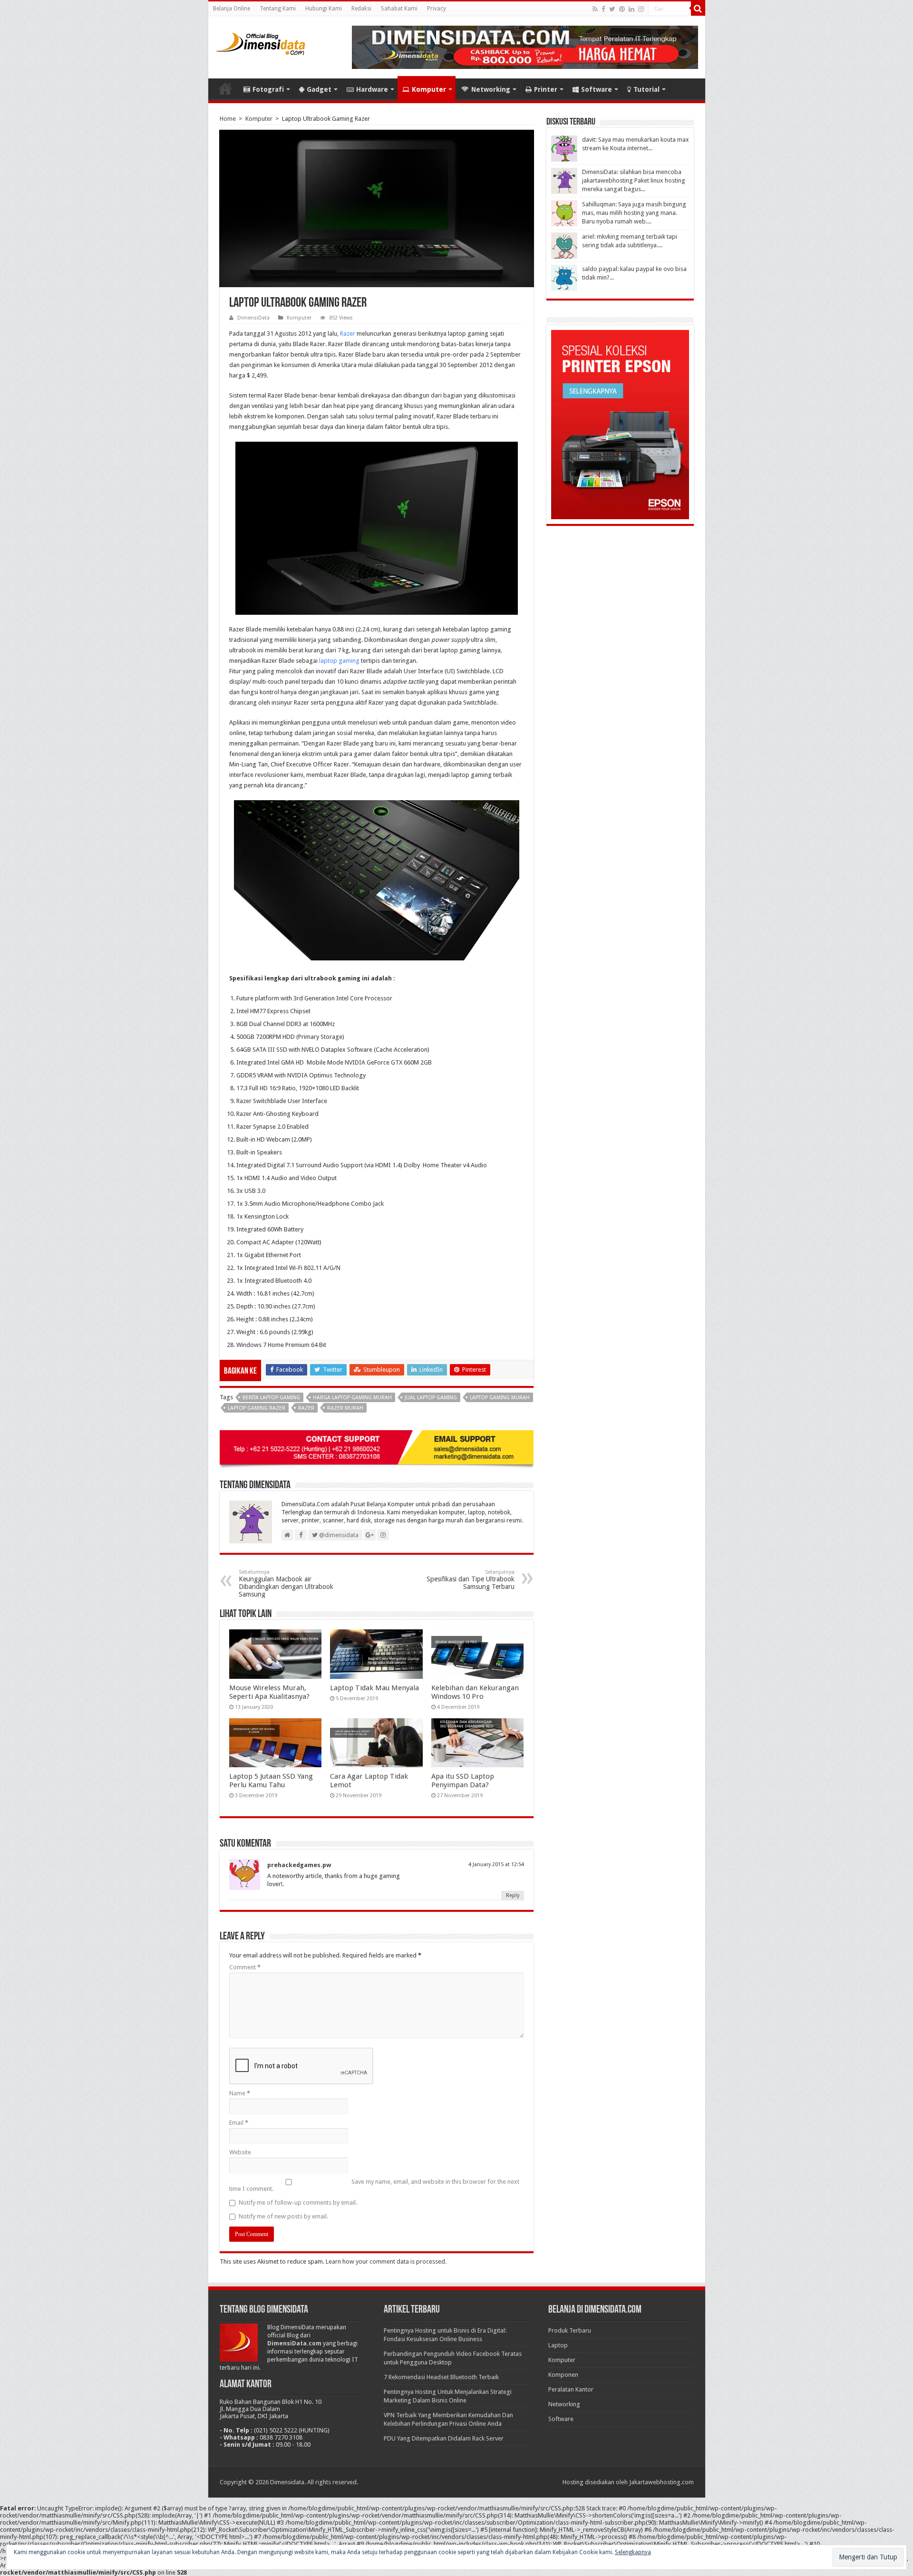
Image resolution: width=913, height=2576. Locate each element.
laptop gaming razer (257, 1408)
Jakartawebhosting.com (661, 2482)
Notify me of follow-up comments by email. (298, 2203)
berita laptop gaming (271, 1398)
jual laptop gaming (431, 1398)
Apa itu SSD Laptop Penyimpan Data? (463, 1781)
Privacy (437, 9)
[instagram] (641, 9)
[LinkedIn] (631, 9)
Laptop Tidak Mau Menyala (374, 1688)
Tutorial (646, 89)
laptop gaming (339, 661)
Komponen (563, 2375)
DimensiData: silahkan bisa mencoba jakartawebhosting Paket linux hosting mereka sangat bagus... (634, 180)
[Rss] (595, 9)
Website (240, 2152)
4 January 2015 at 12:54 (496, 1864)
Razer (348, 334)
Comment (245, 1967)
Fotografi (268, 89)
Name (240, 2093)
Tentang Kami (278, 9)
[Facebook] (603, 9)
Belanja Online (232, 9)
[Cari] (698, 9)
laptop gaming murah (500, 1398)
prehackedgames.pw (299, 1865)
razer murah (345, 1408)
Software (597, 89)
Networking (491, 89)
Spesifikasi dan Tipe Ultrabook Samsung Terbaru (471, 1580)
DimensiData (253, 318)
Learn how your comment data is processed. (386, 2261)
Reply (513, 1895)
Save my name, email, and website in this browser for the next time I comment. (374, 2185)
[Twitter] (612, 9)
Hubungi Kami (324, 9)
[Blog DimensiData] (261, 42)
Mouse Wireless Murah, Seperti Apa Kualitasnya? (269, 1692)
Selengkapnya (633, 2552)
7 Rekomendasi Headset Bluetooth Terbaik (441, 2377)
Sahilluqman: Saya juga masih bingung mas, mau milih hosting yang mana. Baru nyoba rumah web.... (634, 213)
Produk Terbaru (570, 2330)
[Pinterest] (622, 9)
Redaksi (361, 9)
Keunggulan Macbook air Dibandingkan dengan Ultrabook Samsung (286, 1583)
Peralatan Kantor (571, 2389)
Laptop (558, 2345)
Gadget (319, 89)
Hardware (372, 89)
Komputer (429, 89)
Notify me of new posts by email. (283, 2216)
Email (239, 2123)
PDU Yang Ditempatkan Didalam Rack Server (444, 2438)
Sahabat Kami (399, 9)
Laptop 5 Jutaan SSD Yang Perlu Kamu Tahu (271, 1781)
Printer (546, 89)
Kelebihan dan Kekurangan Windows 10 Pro (475, 1692)
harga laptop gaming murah (352, 1398)
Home (225, 88)
